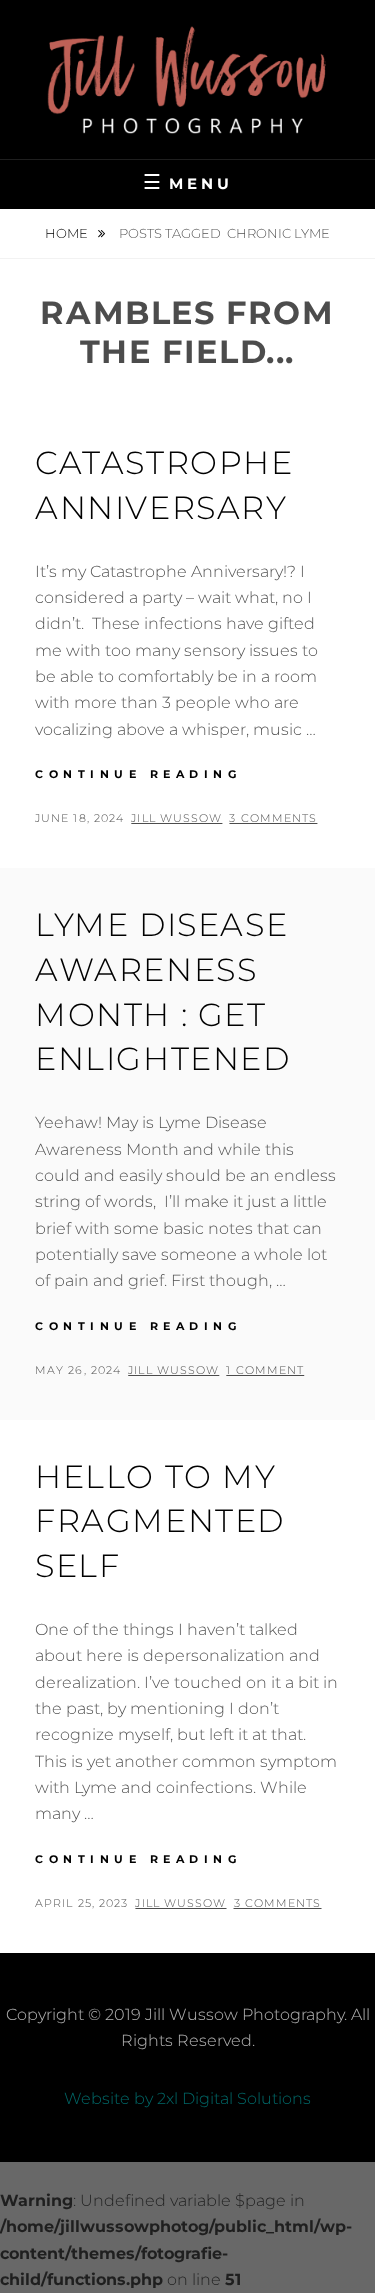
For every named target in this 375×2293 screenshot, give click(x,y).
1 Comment (265, 1370)
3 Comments (273, 818)
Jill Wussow (176, 818)
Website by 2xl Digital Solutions (187, 2098)
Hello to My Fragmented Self (160, 1521)
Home (68, 233)
